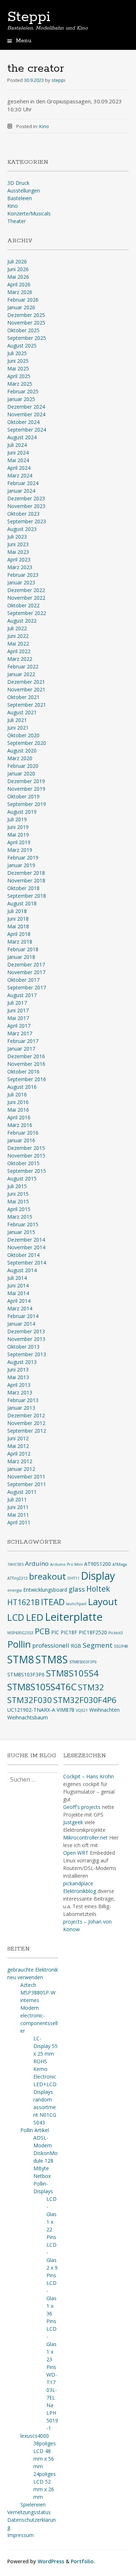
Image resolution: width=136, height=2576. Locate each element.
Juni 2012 (18, 1438)
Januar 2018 (21, 957)
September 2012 (27, 1431)
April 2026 (19, 284)
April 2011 (19, 1522)
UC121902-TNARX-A (31, 1710)
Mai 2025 (18, 368)
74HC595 (15, 1564)
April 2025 (19, 376)
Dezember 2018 (26, 873)
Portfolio (82, 2561)
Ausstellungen (24, 190)
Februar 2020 (23, 766)
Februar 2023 (23, 575)
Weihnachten (104, 1710)
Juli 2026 (17, 261)
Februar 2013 (23, 1400)
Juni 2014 (18, 1285)
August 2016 (22, 1087)
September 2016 (27, 1079)
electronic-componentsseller (39, 2023)
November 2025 (26, 323)
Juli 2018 (17, 911)
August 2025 (22, 346)
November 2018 (26, 880)
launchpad (76, 1604)
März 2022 (20, 659)
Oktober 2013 (23, 1347)
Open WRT (76, 1853)
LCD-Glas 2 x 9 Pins (52, 2260)
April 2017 (19, 1026)
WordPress (51, 2561)
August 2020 (22, 751)
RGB (76, 1646)
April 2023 (19, 559)
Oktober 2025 (23, 330)
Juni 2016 (18, 1102)
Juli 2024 (17, 445)
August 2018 (22, 903)
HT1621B (23, 1602)
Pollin (19, 1644)
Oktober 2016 (23, 1071)
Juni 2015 (18, 1194)
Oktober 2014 (23, 1255)
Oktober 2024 (23, 422)
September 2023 (27, 521)
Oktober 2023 (23, 514)
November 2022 (26, 598)
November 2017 (26, 972)
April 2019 (19, 842)
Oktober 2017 (23, 980)
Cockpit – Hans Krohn (88, 1776)
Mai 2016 (18, 1110)
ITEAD (53, 1602)
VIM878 (65, 1710)
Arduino (37, 1563)
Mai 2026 (18, 277)
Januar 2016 (21, 1140)
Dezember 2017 (26, 964)
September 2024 (27, 430)
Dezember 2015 (26, 1148)
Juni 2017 (18, 1010)
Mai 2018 (18, 926)
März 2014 (20, 1308)
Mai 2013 (18, 1377)
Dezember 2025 (26, 315)
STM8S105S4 (72, 1673)
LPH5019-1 (52, 2420)
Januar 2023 (21, 582)
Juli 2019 (17, 819)
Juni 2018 (18, 919)
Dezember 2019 (26, 781)
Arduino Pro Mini (66, 1564)
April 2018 (19, 934)
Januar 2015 (21, 1232)
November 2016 (26, 1064)
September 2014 (27, 1263)
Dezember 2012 (26, 1415)
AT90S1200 (98, 1564)
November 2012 (26, 1423)
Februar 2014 (23, 1316)
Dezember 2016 (26, 1056)
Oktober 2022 (23, 605)
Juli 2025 (17, 353)
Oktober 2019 (23, 796)
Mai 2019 (18, 835)
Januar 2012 (21, 1469)
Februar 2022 (23, 666)
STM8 (21, 1659)
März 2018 (20, 942)
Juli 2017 (17, 1003)
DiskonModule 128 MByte (46, 2161)
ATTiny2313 (17, 1578)
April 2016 (19, 1117)
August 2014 (22, 1270)
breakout (48, 1576)
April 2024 (19, 468)
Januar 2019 (21, 865)
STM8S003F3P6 (83, 1662)
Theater (17, 221)
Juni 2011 (18, 1507)
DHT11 (73, 1578)
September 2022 (27, 613)
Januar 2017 (21, 1049)
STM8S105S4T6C (42, 1687)
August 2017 (22, 995)
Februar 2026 (23, 300)
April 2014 (19, 1301)
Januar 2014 (21, 1324)
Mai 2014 (18, 1293)
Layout (103, 1601)
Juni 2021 (18, 728)
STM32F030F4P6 (85, 1700)
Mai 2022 (18, 644)
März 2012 (20, 1461)
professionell (51, 1645)
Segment (98, 1645)
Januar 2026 (21, 307)
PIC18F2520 (93, 1632)
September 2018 (27, 896)
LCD (16, 1617)
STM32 (91, 1687)
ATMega (120, 1564)
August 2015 (22, 1178)
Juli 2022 (17, 628)
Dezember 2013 (26, 1331)
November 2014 (26, 1247)
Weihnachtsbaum (28, 1717)
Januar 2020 (21, 773)
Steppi (29, 17)
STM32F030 (30, 1700)
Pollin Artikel (35, 2130)
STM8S (52, 1659)
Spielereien (33, 2504)
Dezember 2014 (26, 1240)
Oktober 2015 (23, 1163)
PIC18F (69, 1632)
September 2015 (27, 1171)
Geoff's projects (82, 1807)
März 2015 (20, 1217)
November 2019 (26, 789)
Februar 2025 (23, 391)
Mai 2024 (18, 460)
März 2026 (20, 292)
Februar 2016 (23, 1133)
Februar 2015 (23, 1224)
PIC (55, 1632)
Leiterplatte (74, 1617)
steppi (58, 80)
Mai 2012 (18, 1446)
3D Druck (18, 183)
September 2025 (27, 338)
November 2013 (26, 1339)
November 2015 (26, 1156)
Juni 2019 (18, 827)
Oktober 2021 (23, 697)
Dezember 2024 (26, 407)
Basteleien (20, 198)
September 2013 (27, 1354)
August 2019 (22, 812)
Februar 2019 (23, 858)
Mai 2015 (18, 1201)
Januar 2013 (21, 1408)
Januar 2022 (21, 674)
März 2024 (20, 475)
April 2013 (19, 1385)
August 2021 (22, 712)
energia (15, 1590)
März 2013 (20, 1392)
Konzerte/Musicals (29, 213)
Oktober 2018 (23, 888)
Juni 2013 (18, 1370)
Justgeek (73, 1822)
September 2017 (27, 987)
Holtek (98, 1589)
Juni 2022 (18, 636)
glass (77, 1589)
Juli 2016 (17, 1094)
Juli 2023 (17, 537)
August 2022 (22, 621)
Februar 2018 (23, 949)
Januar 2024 (21, 491)
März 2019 (20, 850)
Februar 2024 (23, 483)
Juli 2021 (17, 720)
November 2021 (26, 689)
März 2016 (20, 1125)
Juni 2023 (18, 544)
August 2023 (22, 529)
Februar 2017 (23, 1041)
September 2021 (27, 705)
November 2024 (26, 414)
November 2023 (26, 506)
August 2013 (22, 1362)
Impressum (20, 2535)
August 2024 (22, 437)
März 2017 (20, 1033)
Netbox (42, 2176)
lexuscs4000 (35, 2436)
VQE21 (82, 1710)
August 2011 (22, 1492)
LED (35, 1617)
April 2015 (19, 1209)
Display (98, 1576)
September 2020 (27, 743)
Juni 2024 (18, 453)
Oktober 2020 (23, 735)
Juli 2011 (17, 1499)
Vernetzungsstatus (29, 2512)
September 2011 (27, 1484)
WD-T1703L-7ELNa (52, 2390)
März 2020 (20, 758)
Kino (44, 126)
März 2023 (20, 567)
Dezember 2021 (26, 682)
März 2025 (20, 384)
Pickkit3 (116, 1633)
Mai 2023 (18, 552)
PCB (42, 1631)
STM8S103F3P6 (26, 1674)
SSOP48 (121, 1646)
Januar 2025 (21, 399)
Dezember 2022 (26, 590)
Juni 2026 (18, 269)
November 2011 (26, 1476)
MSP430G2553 (20, 1633)
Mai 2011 (18, 1515)
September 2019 (27, 804)
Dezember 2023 (26, 498)
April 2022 (19, 651)
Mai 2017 (18, 1018)
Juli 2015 (17, 1186)
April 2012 (19, 1454)
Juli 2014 (17, 1278)
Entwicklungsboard (45, 1590)
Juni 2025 (18, 361)
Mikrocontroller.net (85, 1837)
